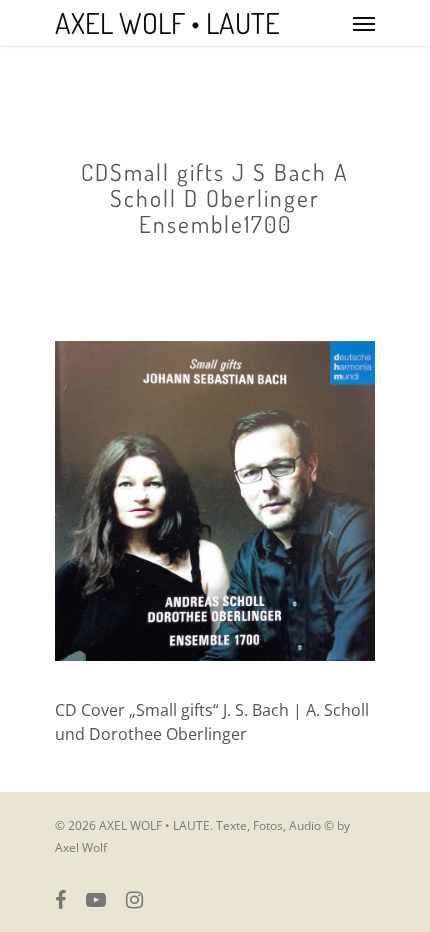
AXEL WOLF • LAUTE (167, 23)
